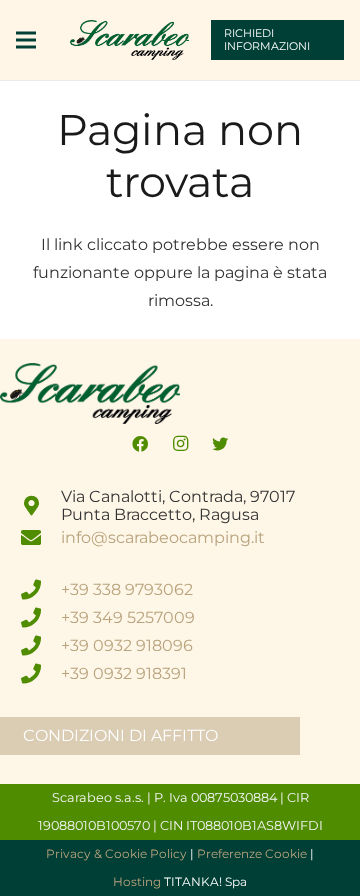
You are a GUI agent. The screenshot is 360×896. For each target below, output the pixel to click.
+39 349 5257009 (128, 617)
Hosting (137, 881)
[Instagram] (180, 444)
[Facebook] (140, 444)
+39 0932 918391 (124, 673)
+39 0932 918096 (127, 645)
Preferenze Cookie (252, 853)
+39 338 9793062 (127, 589)
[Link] (129, 40)
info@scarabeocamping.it (163, 537)
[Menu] (26, 40)
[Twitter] (220, 444)
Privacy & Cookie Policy (116, 853)
